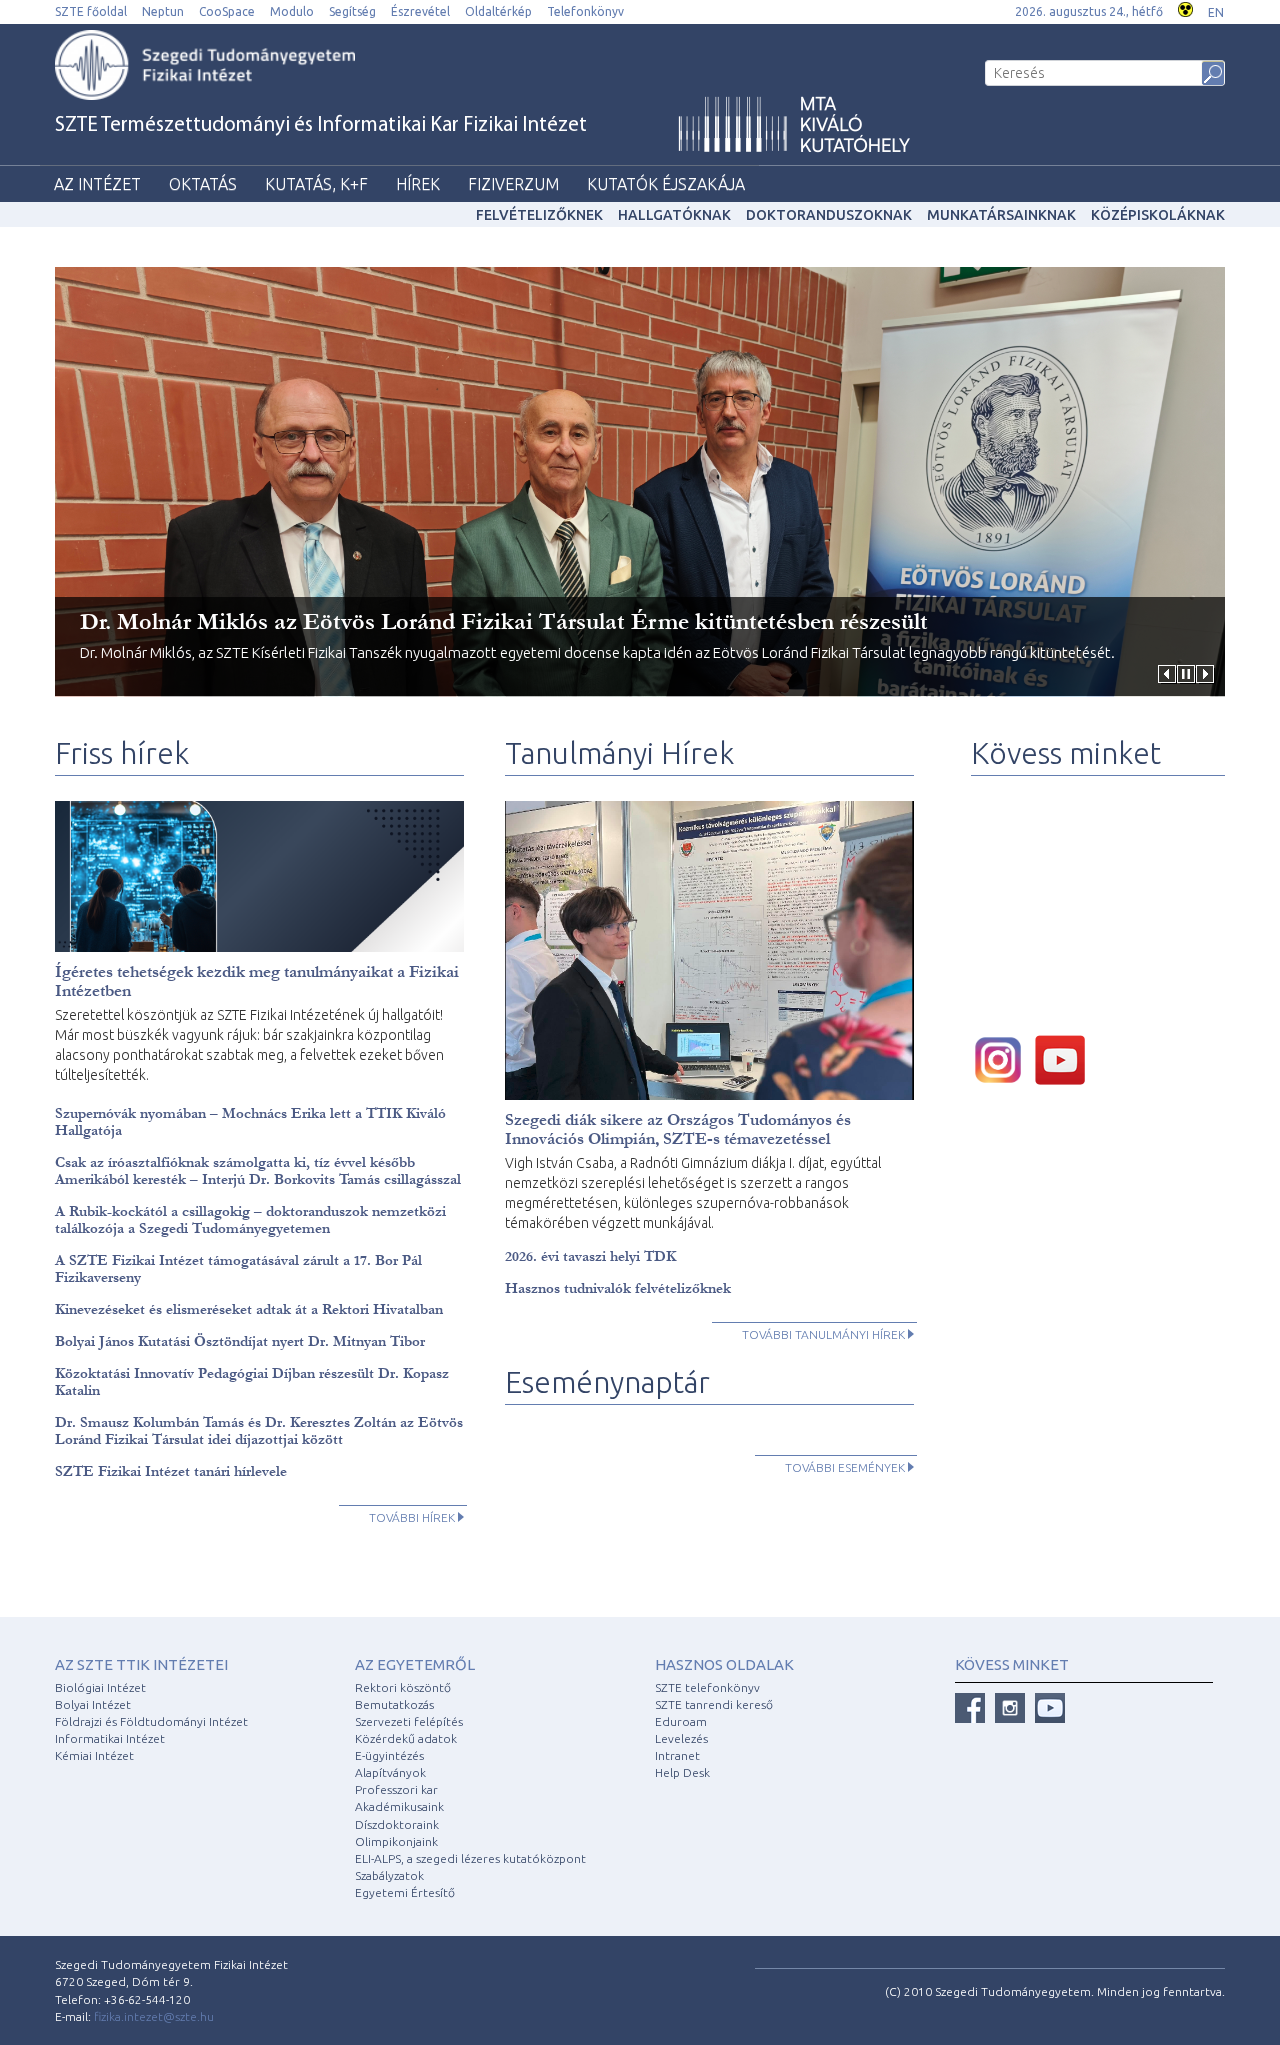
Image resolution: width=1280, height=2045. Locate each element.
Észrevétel (420, 11)
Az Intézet (97, 184)
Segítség (352, 11)
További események (845, 1467)
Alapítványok (390, 1772)
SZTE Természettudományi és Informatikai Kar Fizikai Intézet (321, 125)
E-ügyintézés (389, 1755)
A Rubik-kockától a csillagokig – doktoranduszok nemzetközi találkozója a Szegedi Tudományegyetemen (250, 1220)
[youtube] (1065, 1058)
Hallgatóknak (674, 215)
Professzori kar (396, 1789)
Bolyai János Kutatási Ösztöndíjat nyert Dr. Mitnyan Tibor (240, 1341)
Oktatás (203, 184)
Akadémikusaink (399, 1806)
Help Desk (682, 1772)
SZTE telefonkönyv (707, 1687)
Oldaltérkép (498, 11)
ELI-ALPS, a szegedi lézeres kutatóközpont (470, 1858)
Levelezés (681, 1738)
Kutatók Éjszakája (666, 184)
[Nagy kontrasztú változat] (1185, 7)
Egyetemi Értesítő (405, 1892)
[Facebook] (970, 1708)
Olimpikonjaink (396, 1841)
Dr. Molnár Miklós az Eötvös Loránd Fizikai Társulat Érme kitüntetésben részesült (504, 621)
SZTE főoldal (91, 11)
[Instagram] (1010, 1708)
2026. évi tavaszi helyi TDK (590, 1256)
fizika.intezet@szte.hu (154, 2016)
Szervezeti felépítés (409, 1721)
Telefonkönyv (585, 11)
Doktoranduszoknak (829, 215)
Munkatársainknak (1001, 215)
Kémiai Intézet (94, 1755)
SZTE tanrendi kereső (714, 1704)
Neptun (163, 11)
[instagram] (1003, 1058)
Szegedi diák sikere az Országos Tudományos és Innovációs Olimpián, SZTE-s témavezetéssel (678, 1129)
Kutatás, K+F (316, 184)
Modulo (292, 11)
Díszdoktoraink (397, 1824)
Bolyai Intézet (93, 1704)
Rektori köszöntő (403, 1687)
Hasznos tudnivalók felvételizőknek (618, 1288)
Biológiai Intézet (100, 1687)
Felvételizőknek (539, 215)
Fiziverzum (513, 184)
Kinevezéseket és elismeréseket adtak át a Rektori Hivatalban (249, 1309)
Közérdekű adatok (406, 1738)
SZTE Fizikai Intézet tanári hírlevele (171, 1471)
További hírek (412, 1517)
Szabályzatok (389, 1875)
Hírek (418, 184)
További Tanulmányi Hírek (823, 1334)
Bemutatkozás (394, 1704)
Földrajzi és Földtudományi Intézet (151, 1721)
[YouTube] (1050, 1708)
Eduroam (681, 1721)
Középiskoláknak (1158, 215)
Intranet (677, 1755)
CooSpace (227, 11)
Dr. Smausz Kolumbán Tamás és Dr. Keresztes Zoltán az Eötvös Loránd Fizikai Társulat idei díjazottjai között (259, 1431)
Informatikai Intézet (110, 1738)
